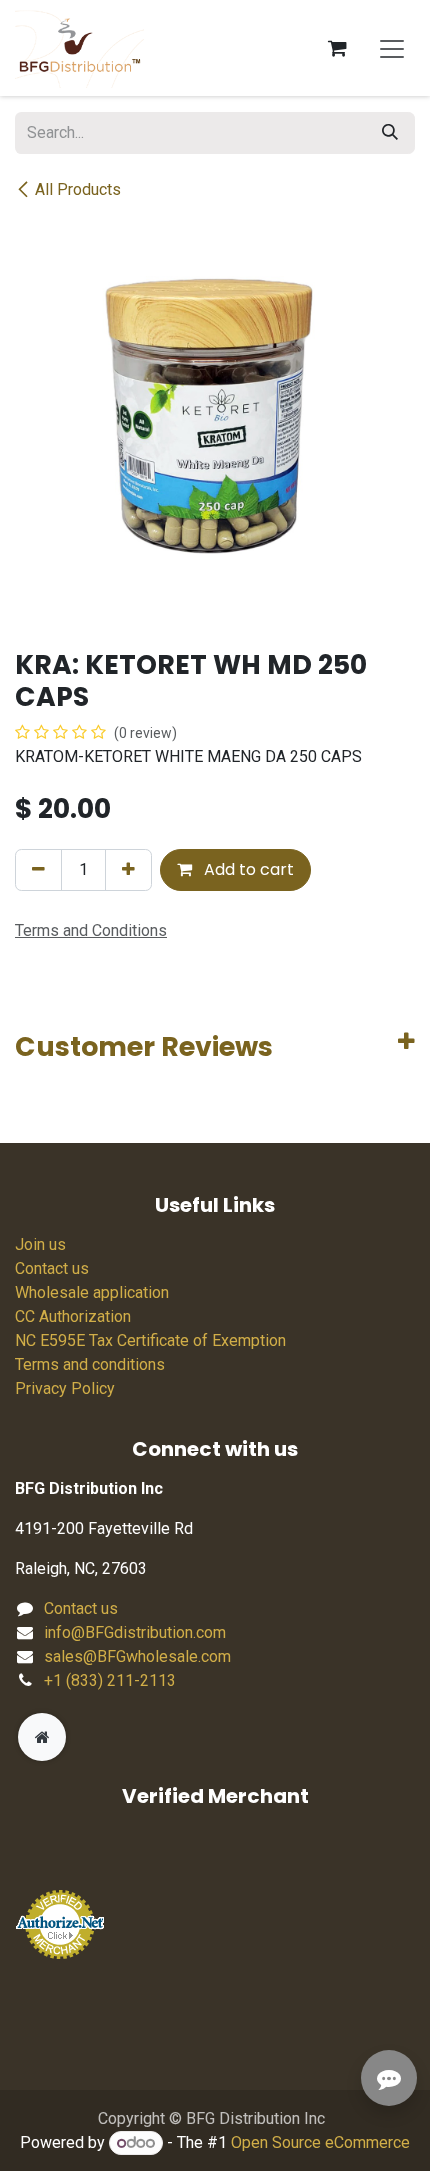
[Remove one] (38, 870)
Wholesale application (92, 1292)
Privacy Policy (65, 1388)
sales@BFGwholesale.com (137, 1656)
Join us (40, 1244)
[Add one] (128, 870)
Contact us (52, 1268)
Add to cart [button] (247, 869)
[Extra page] (42, 1737)
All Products (78, 189)
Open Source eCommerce (320, 2142)
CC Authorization (73, 1316)
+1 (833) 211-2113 (110, 1680)
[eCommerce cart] (337, 48)
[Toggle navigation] (392, 48)
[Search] (390, 133)
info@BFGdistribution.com (135, 1632)
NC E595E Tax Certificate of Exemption (150, 1340)
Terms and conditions (90, 1364)
